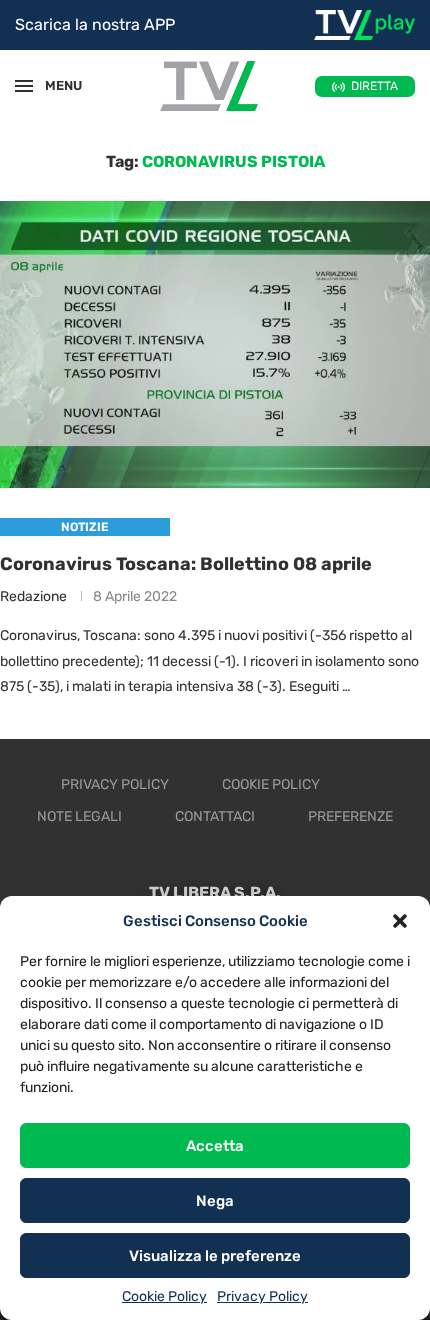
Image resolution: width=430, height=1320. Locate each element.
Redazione (33, 596)
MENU (54, 85)
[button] (400, 921)
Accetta (215, 1146)
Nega (215, 1201)
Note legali (79, 816)
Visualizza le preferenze (215, 1256)
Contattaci (215, 816)
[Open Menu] (24, 86)
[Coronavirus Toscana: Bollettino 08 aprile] (215, 344)
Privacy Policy (262, 1296)
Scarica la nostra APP (95, 24)
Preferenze (350, 816)
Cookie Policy (164, 1296)
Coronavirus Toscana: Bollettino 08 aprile (186, 564)
